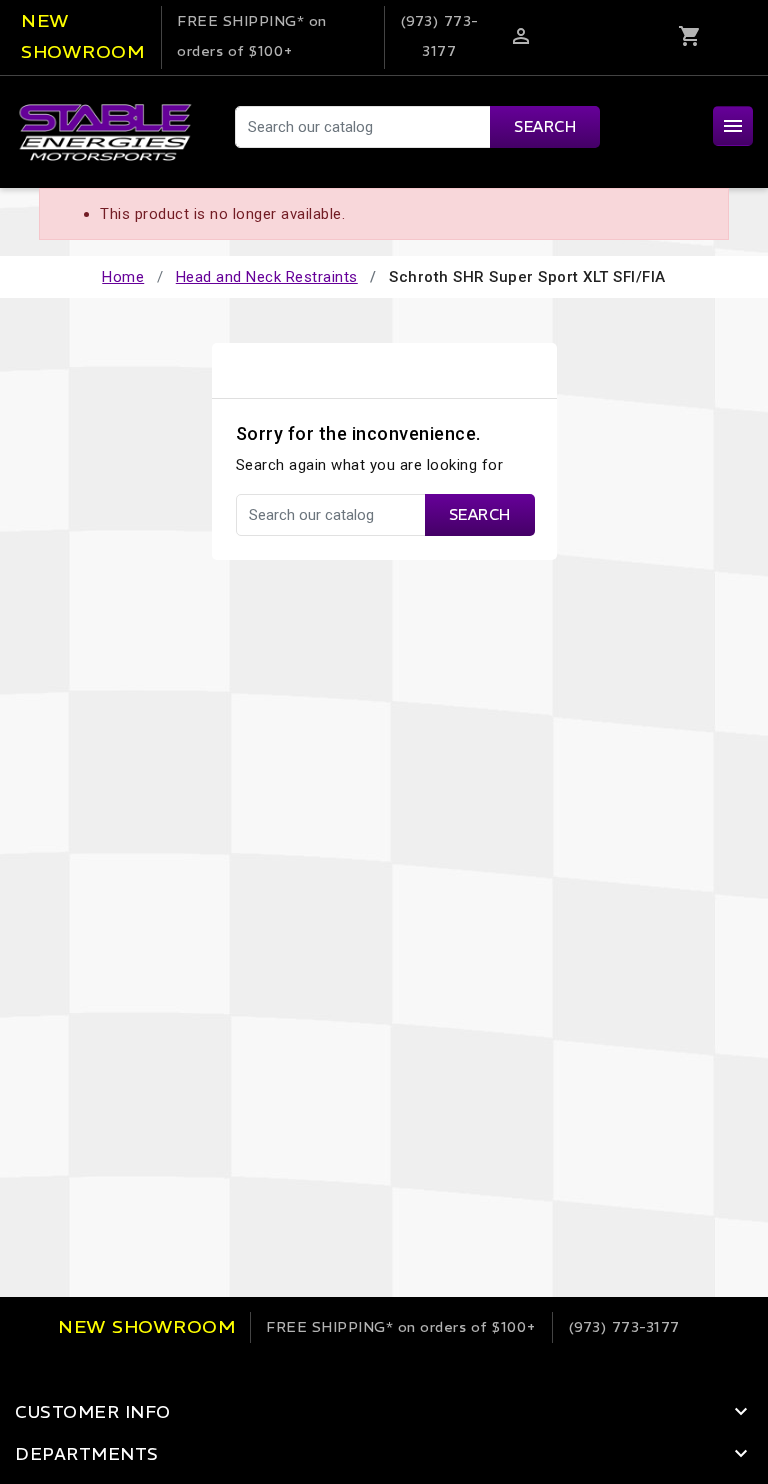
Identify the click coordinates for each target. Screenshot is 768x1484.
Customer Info (93, 1412)
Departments (87, 1454)
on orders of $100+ (401, 1327)
